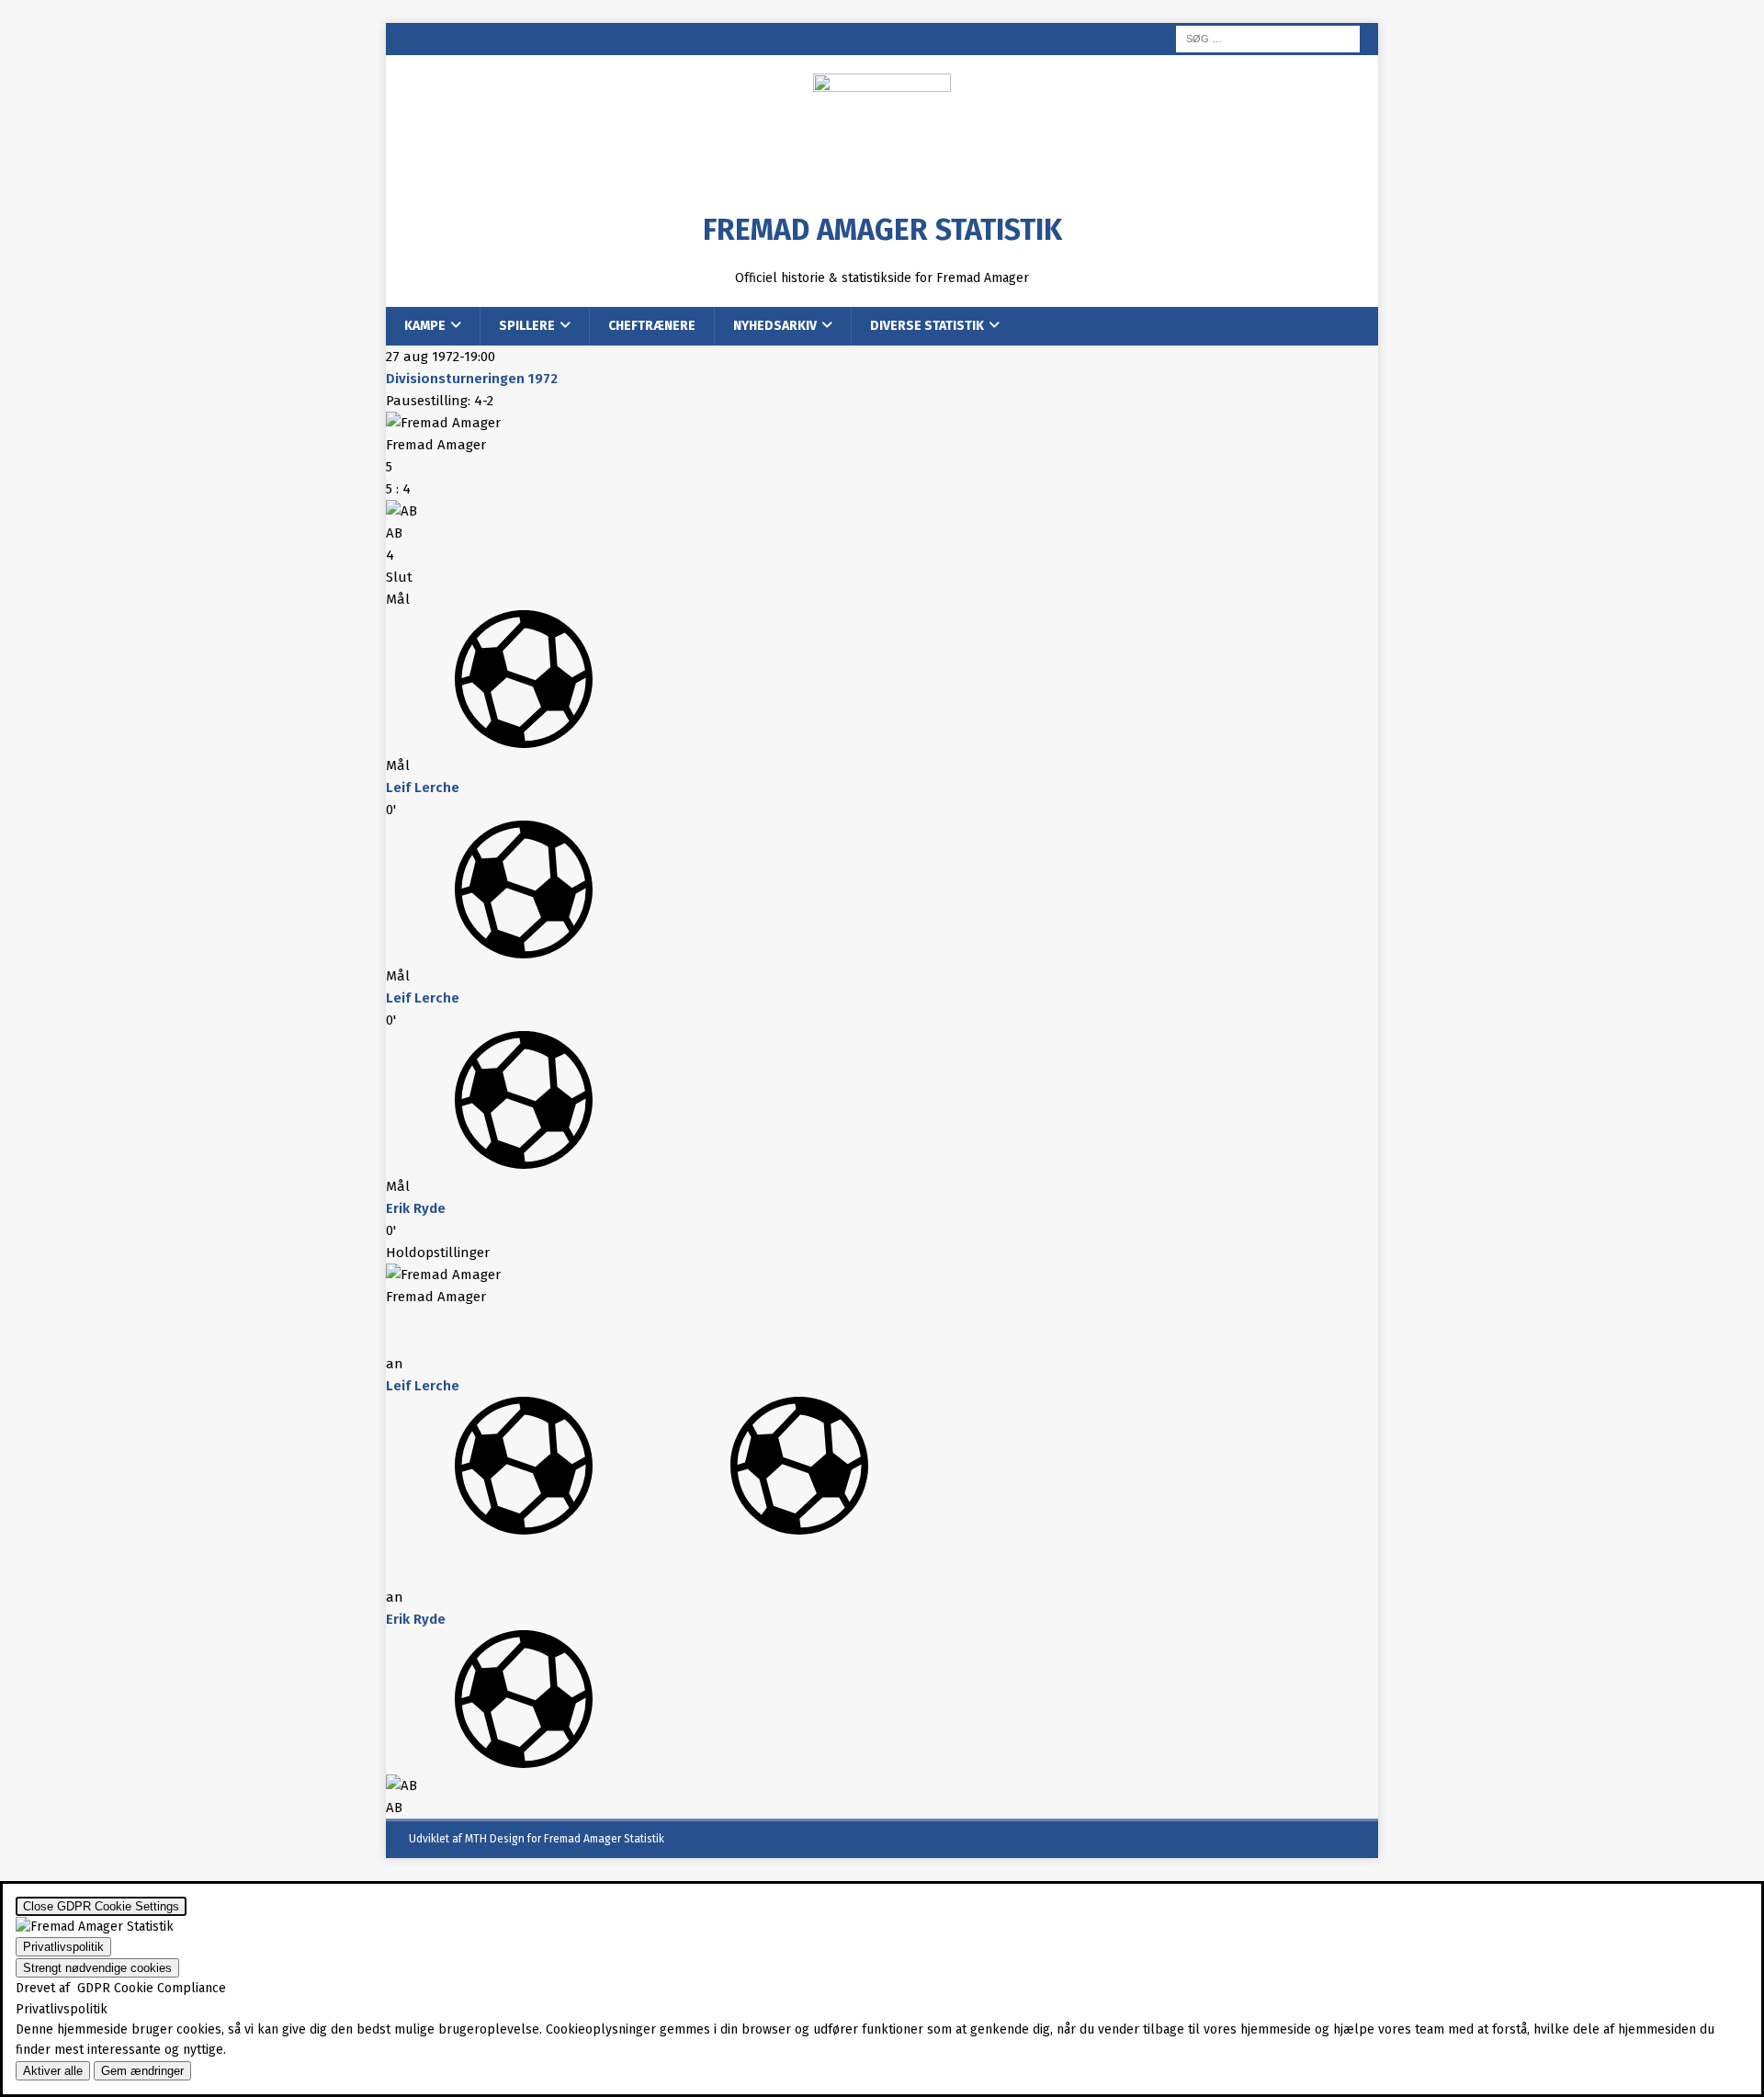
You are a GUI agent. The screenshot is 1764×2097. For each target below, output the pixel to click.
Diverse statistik (927, 326)
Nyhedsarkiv (775, 326)
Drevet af (121, 1988)
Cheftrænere (652, 326)
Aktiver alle (53, 2071)
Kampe (425, 326)
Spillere (527, 326)
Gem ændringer (142, 2071)
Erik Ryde (416, 1208)
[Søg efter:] (1268, 38)
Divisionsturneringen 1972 (472, 379)
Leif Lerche (423, 788)
